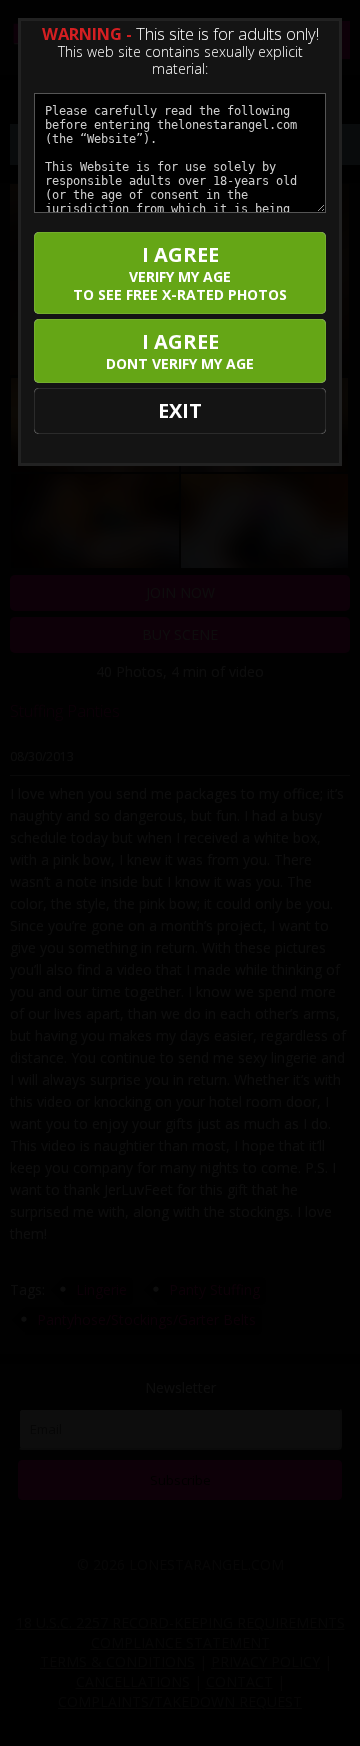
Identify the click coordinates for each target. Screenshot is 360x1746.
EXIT (180, 410)
